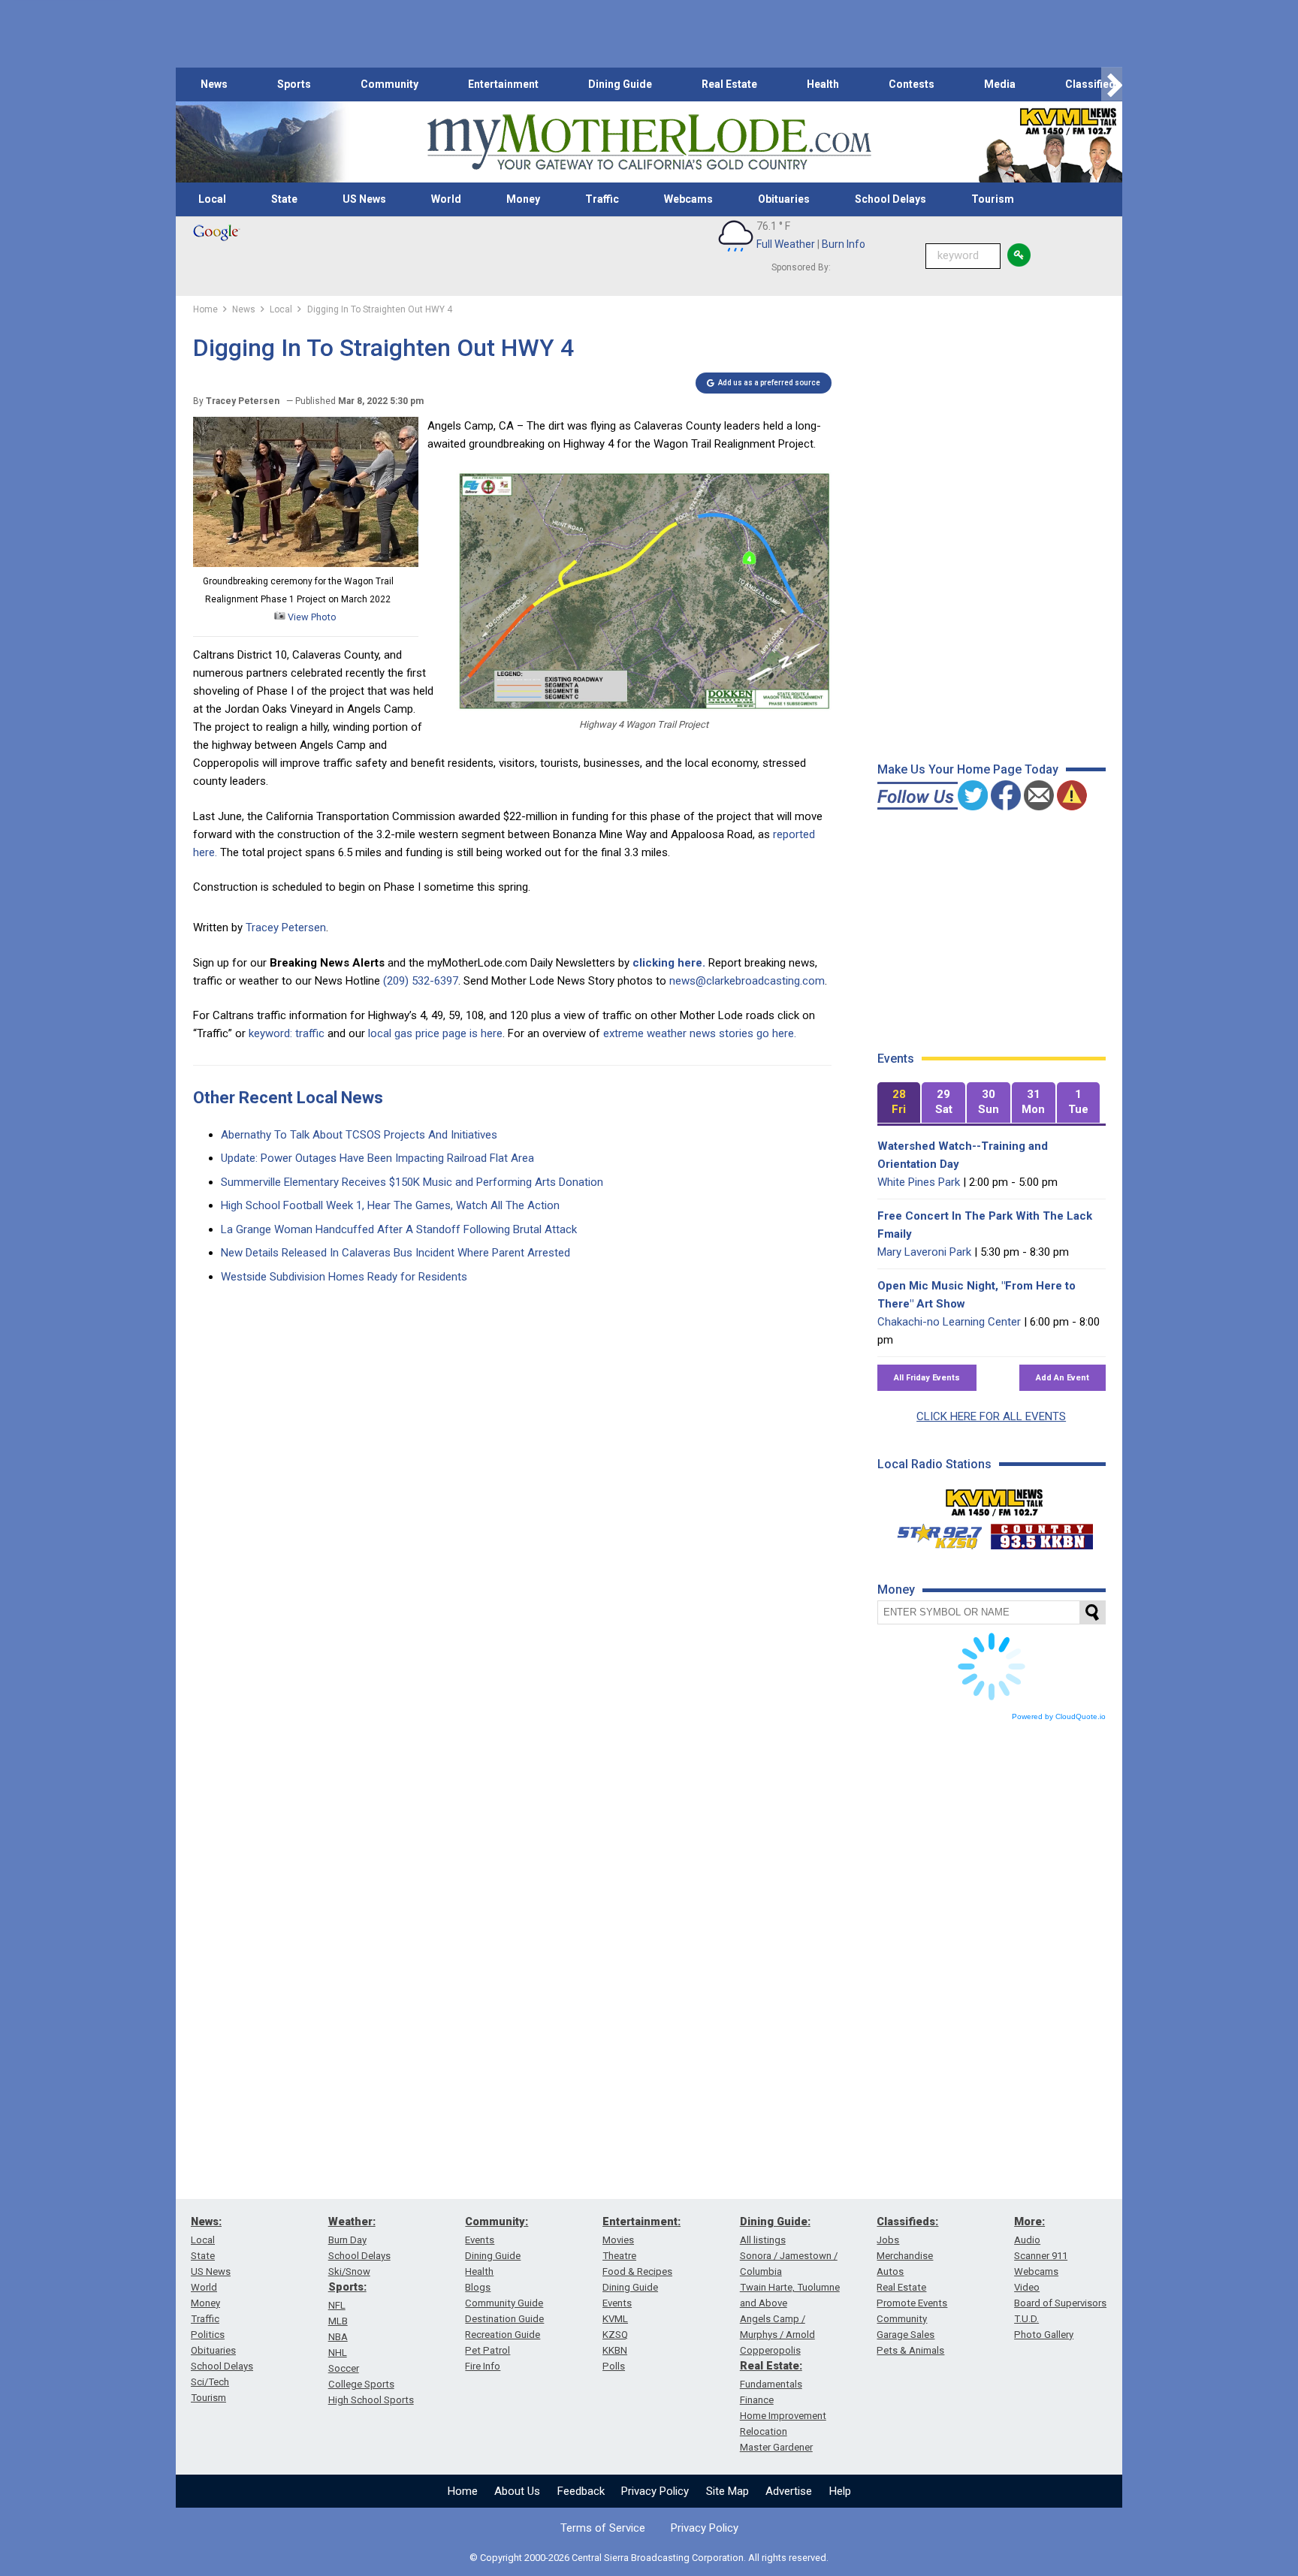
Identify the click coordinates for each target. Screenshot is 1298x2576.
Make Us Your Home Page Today (968, 769)
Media (1000, 84)
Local (212, 199)
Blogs (478, 2287)
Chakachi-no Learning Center (949, 1322)
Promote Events (912, 2303)
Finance (757, 2400)
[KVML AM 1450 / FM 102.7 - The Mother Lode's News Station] (995, 1498)
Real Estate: (771, 2366)
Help (840, 2491)
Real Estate (729, 84)
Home (463, 2491)
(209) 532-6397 (421, 981)
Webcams (688, 199)
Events (480, 2240)
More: (1029, 2222)
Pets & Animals (910, 2350)
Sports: (347, 2287)
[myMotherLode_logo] (649, 142)
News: (206, 2222)
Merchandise (905, 2256)
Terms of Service (603, 2528)
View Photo (311, 617)
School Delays (890, 199)
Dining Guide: (775, 2222)
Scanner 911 (1041, 2256)
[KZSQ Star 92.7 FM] (933, 1533)
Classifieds (1093, 84)
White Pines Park (919, 1182)
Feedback (581, 2491)
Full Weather (786, 244)
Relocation (764, 2431)
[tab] (899, 1103)
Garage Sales (906, 2335)
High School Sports (371, 2400)
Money (523, 199)
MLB (338, 2321)
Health (823, 84)
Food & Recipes (637, 2271)
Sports (294, 84)
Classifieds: (907, 2222)
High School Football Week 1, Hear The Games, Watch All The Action (390, 1205)
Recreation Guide (503, 2335)
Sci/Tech (210, 2382)
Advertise (789, 2491)
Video (1027, 2287)
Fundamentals (771, 2384)
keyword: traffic (287, 1033)
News (214, 84)
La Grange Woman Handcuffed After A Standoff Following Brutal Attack (399, 1229)
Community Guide (504, 2303)
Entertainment (503, 84)
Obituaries (784, 199)
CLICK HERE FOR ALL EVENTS (991, 1416)
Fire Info (483, 2366)
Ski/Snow (349, 2271)
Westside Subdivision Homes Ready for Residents (344, 1277)
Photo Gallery (1044, 2335)
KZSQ (615, 2335)
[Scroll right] (1112, 84)
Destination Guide (504, 2319)
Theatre (619, 2256)
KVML (615, 2319)
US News (364, 199)
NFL (337, 2305)
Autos (890, 2271)
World (446, 199)
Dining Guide (620, 84)
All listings (763, 2240)
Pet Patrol (488, 2350)
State (284, 199)
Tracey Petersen (286, 928)
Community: (497, 2222)
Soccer (344, 2368)
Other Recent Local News (288, 1098)
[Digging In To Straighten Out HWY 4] (306, 563)
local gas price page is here (435, 1033)
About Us (517, 2491)
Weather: (352, 2222)
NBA (338, 2337)
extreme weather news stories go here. (700, 1033)
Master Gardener (776, 2447)
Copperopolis (770, 2350)
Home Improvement (783, 2416)
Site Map (727, 2491)
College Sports (361, 2384)
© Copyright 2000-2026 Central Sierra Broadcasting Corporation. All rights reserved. (649, 2558)
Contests (912, 84)
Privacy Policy (655, 2491)
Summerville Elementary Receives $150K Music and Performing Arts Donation (412, 1182)
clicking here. (669, 963)
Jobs (888, 2240)
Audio (1027, 2240)
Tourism (993, 199)
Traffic (602, 199)
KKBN (615, 2350)
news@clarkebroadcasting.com (747, 981)
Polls (614, 2366)
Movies (618, 2240)
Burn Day (347, 2240)
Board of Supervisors (1060, 2303)
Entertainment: (641, 2222)
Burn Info (844, 244)
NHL (338, 2353)
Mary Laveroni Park (924, 1252)
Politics (208, 2335)
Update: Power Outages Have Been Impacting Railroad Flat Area (377, 1158)
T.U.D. (1026, 2319)
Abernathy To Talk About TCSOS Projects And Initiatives (359, 1135)
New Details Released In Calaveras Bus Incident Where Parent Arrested (395, 1253)
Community (389, 84)
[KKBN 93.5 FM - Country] (1041, 1533)
